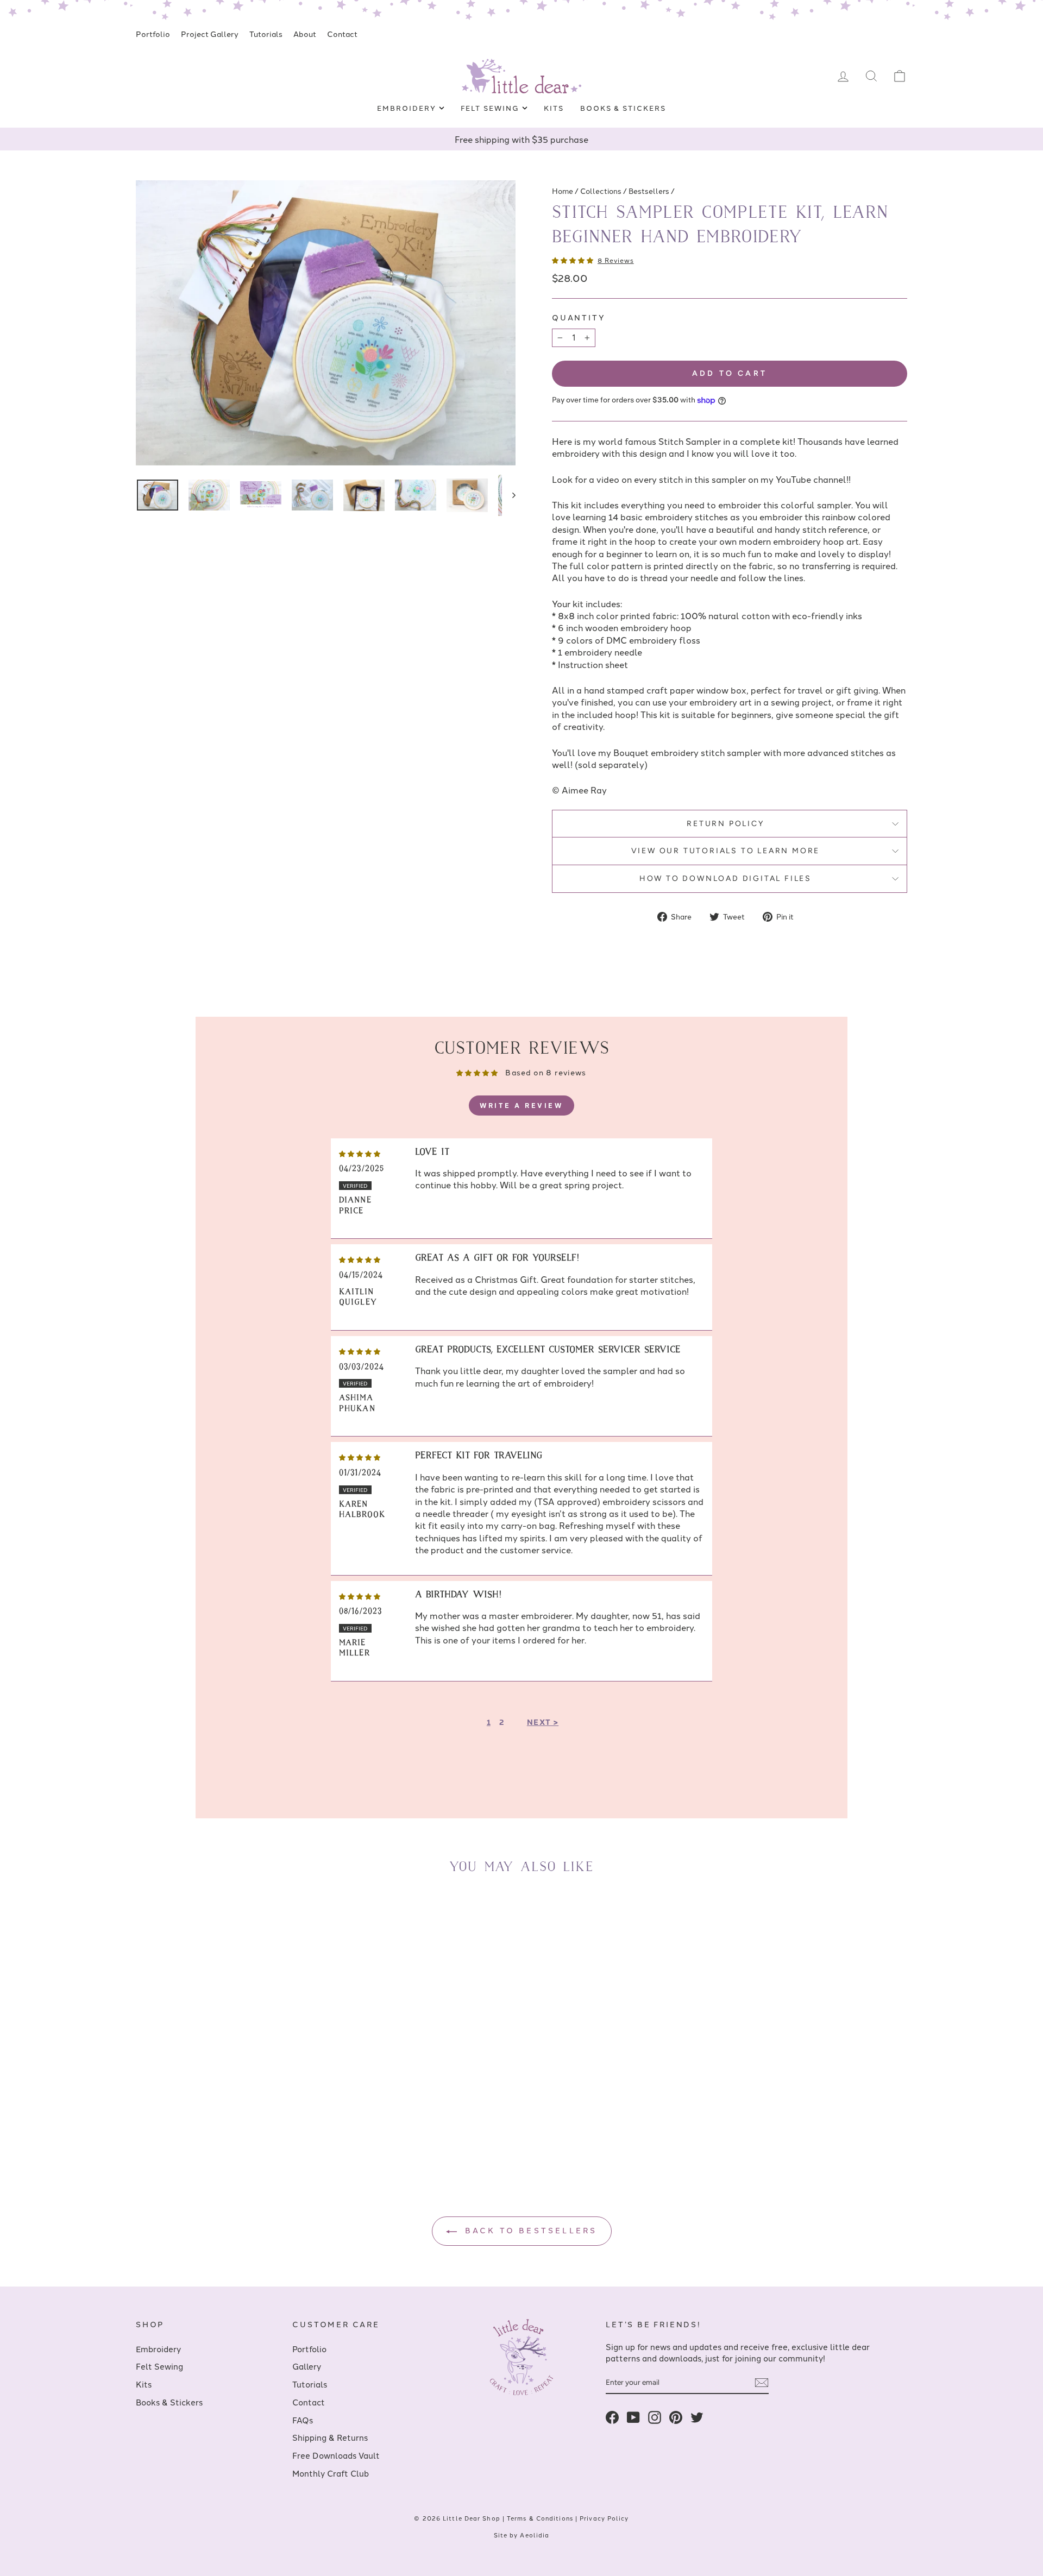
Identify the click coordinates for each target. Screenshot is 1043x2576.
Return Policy (725, 824)
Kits (554, 108)
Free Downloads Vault (336, 2455)
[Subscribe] (762, 2383)
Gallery (307, 2366)
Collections (601, 191)
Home (563, 191)
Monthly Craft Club (331, 2473)
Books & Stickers (623, 108)
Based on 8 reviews (546, 1072)
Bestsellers (649, 191)
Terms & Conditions (540, 2518)
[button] (573, 260)
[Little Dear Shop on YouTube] (633, 2417)
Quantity (579, 317)
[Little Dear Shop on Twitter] (697, 2417)
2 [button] (502, 1722)
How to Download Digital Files (725, 878)
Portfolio (153, 34)
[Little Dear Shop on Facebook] (612, 2417)
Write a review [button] (521, 1105)
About (305, 34)
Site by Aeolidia (522, 2535)
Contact (342, 34)
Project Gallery (210, 34)
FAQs (303, 2420)
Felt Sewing (491, 108)
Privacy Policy (604, 2518)
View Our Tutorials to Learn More (726, 851)
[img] (360, 1152)
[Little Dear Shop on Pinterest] (676, 2417)
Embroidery (408, 108)
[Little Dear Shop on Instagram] (655, 2417)
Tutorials (266, 34)
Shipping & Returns (330, 2437)
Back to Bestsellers (529, 2230)
